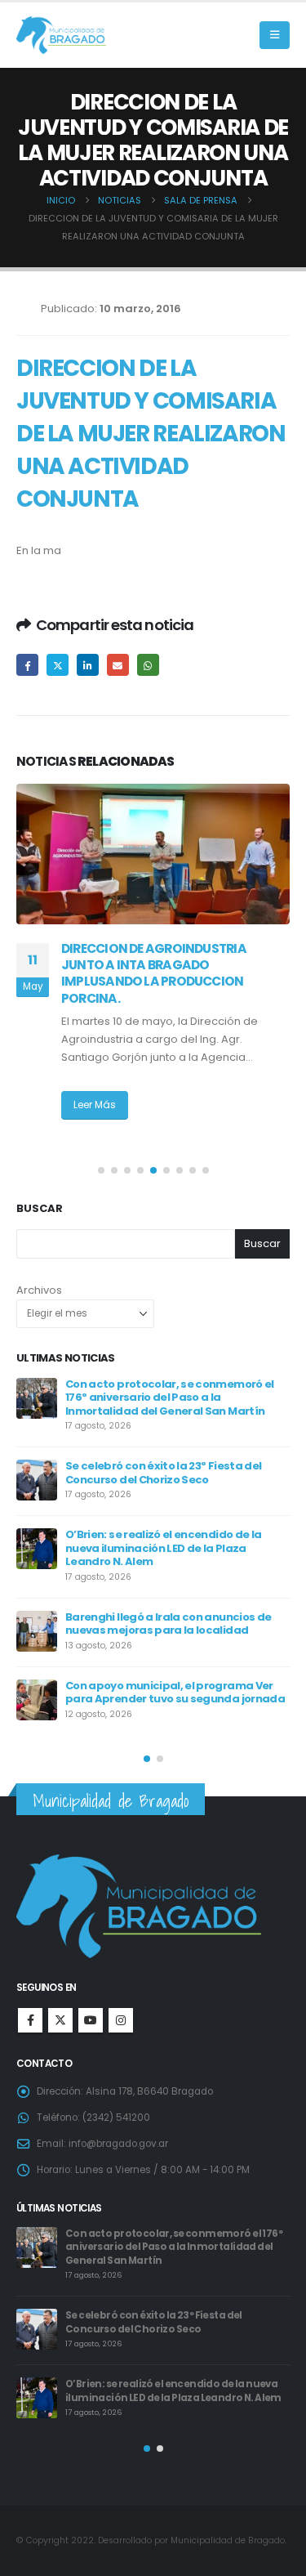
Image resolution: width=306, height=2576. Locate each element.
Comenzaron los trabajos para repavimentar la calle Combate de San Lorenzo (171, 1545)
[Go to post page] (153, 854)
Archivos (39, 1290)
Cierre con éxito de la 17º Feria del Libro (169, 1466)
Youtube (91, 2020)
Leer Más (95, 1123)
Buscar (40, 1209)
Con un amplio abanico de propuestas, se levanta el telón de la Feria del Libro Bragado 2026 (171, 1694)
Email (118, 665)
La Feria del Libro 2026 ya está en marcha (176, 1614)
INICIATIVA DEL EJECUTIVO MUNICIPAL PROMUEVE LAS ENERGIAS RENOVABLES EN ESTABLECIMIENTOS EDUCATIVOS (174, 973)
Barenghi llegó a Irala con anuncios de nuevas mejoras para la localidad (167, 2241)
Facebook (27, 665)
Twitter (58, 665)
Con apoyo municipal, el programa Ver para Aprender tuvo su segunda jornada (182, 2309)
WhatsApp (148, 665)
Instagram (121, 2020)
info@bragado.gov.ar (118, 2144)
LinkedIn (88, 665)
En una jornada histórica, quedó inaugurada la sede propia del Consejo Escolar (171, 1398)
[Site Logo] (61, 36)
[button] (275, 35)
